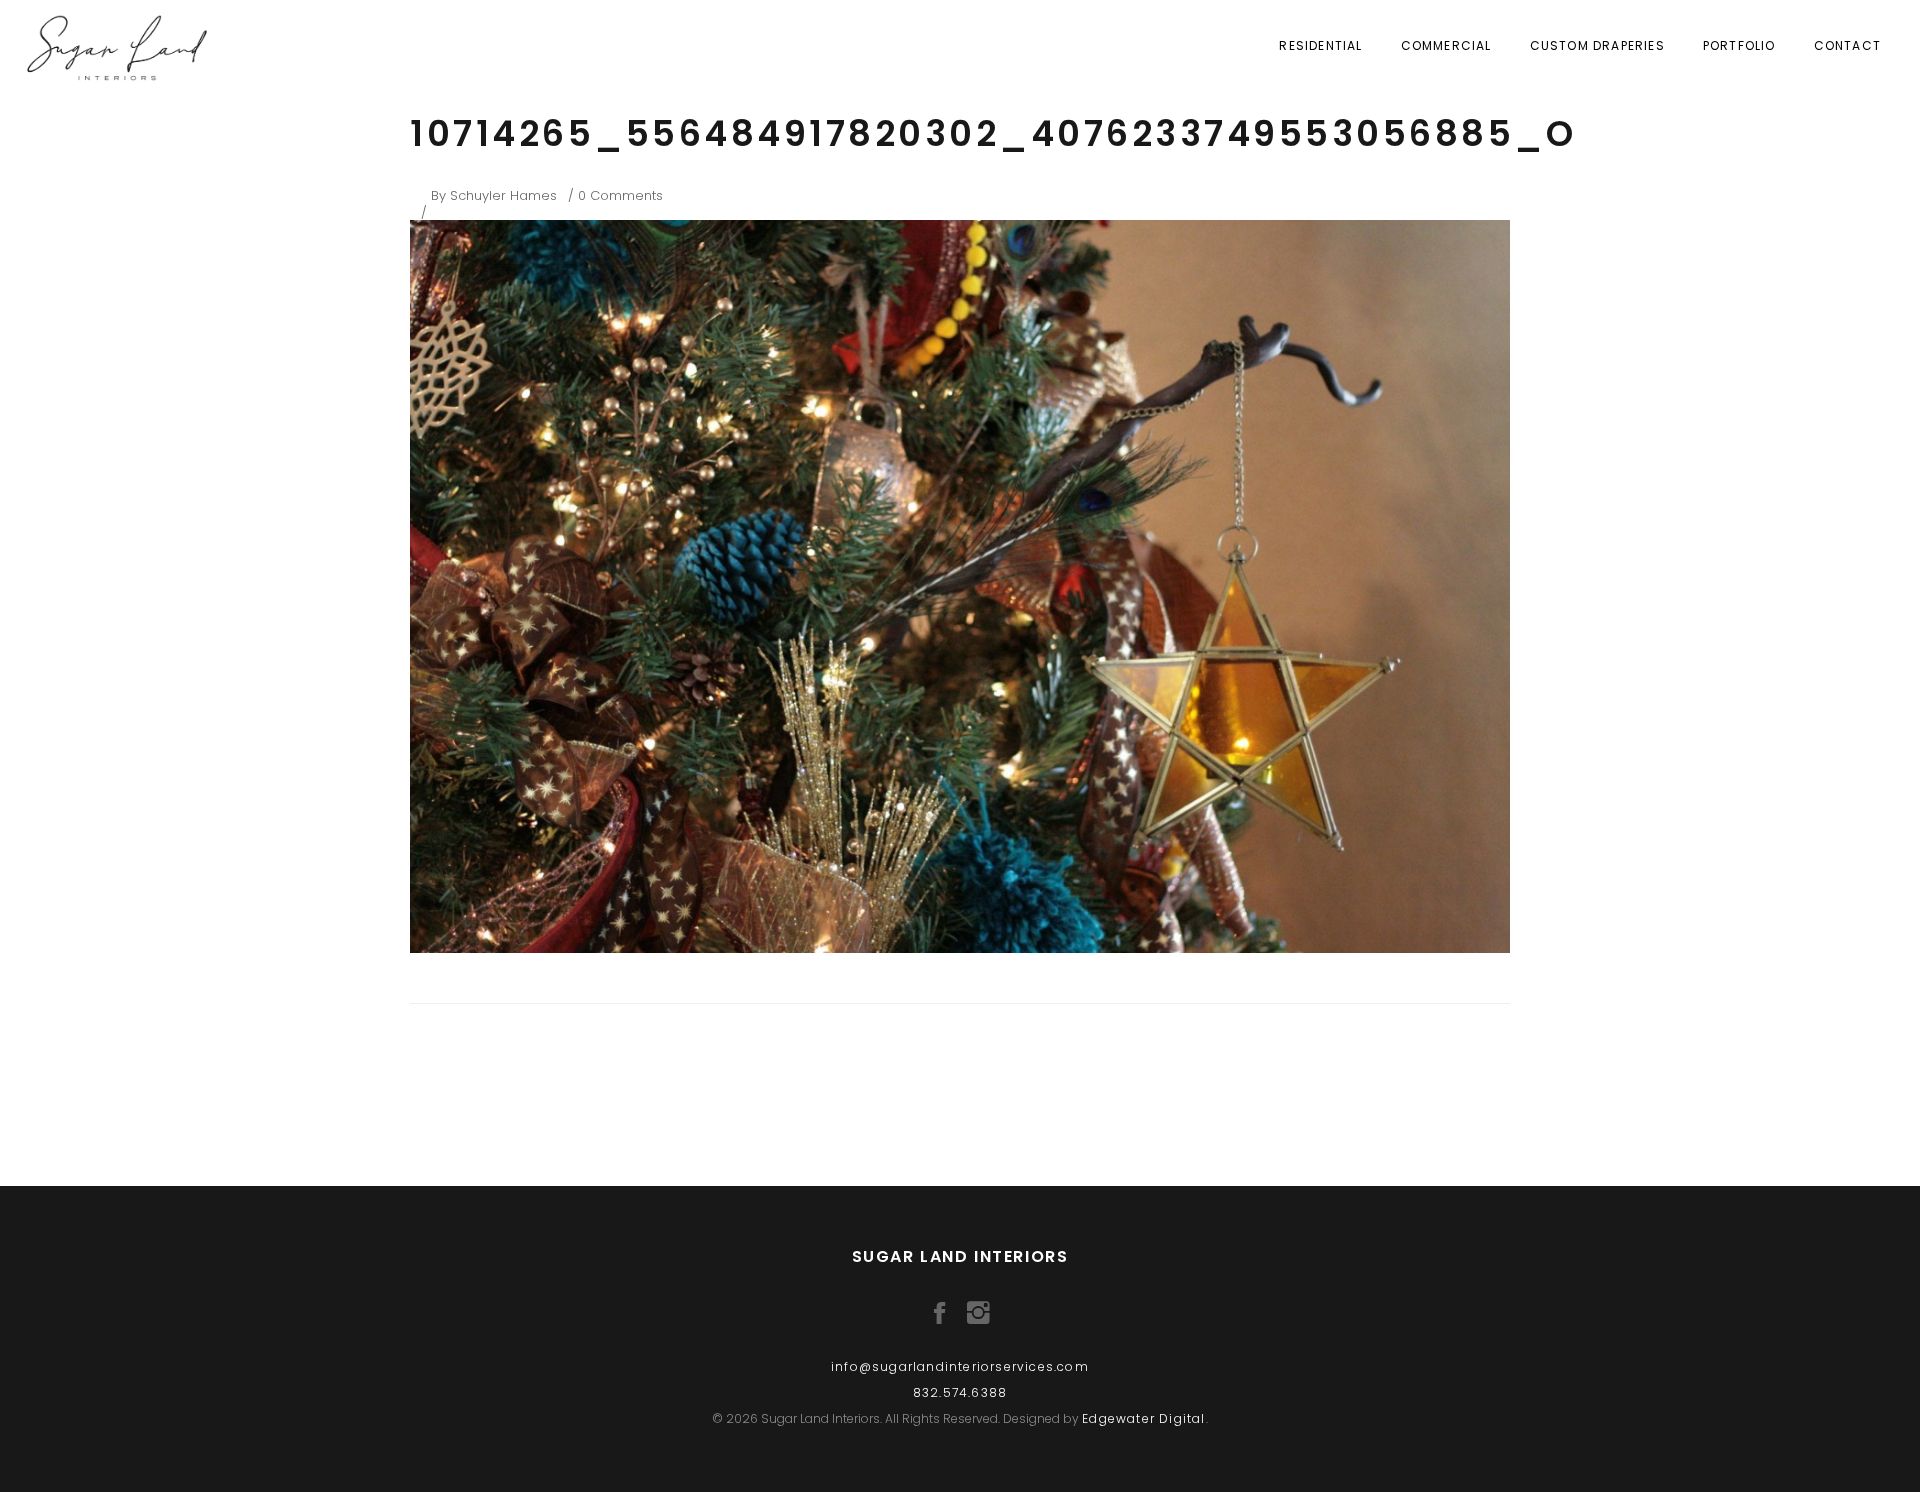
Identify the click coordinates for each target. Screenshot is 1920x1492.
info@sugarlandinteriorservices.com (960, 1366)
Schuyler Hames (503, 195)
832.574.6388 (960, 1392)
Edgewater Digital (1143, 1418)
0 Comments (620, 195)
